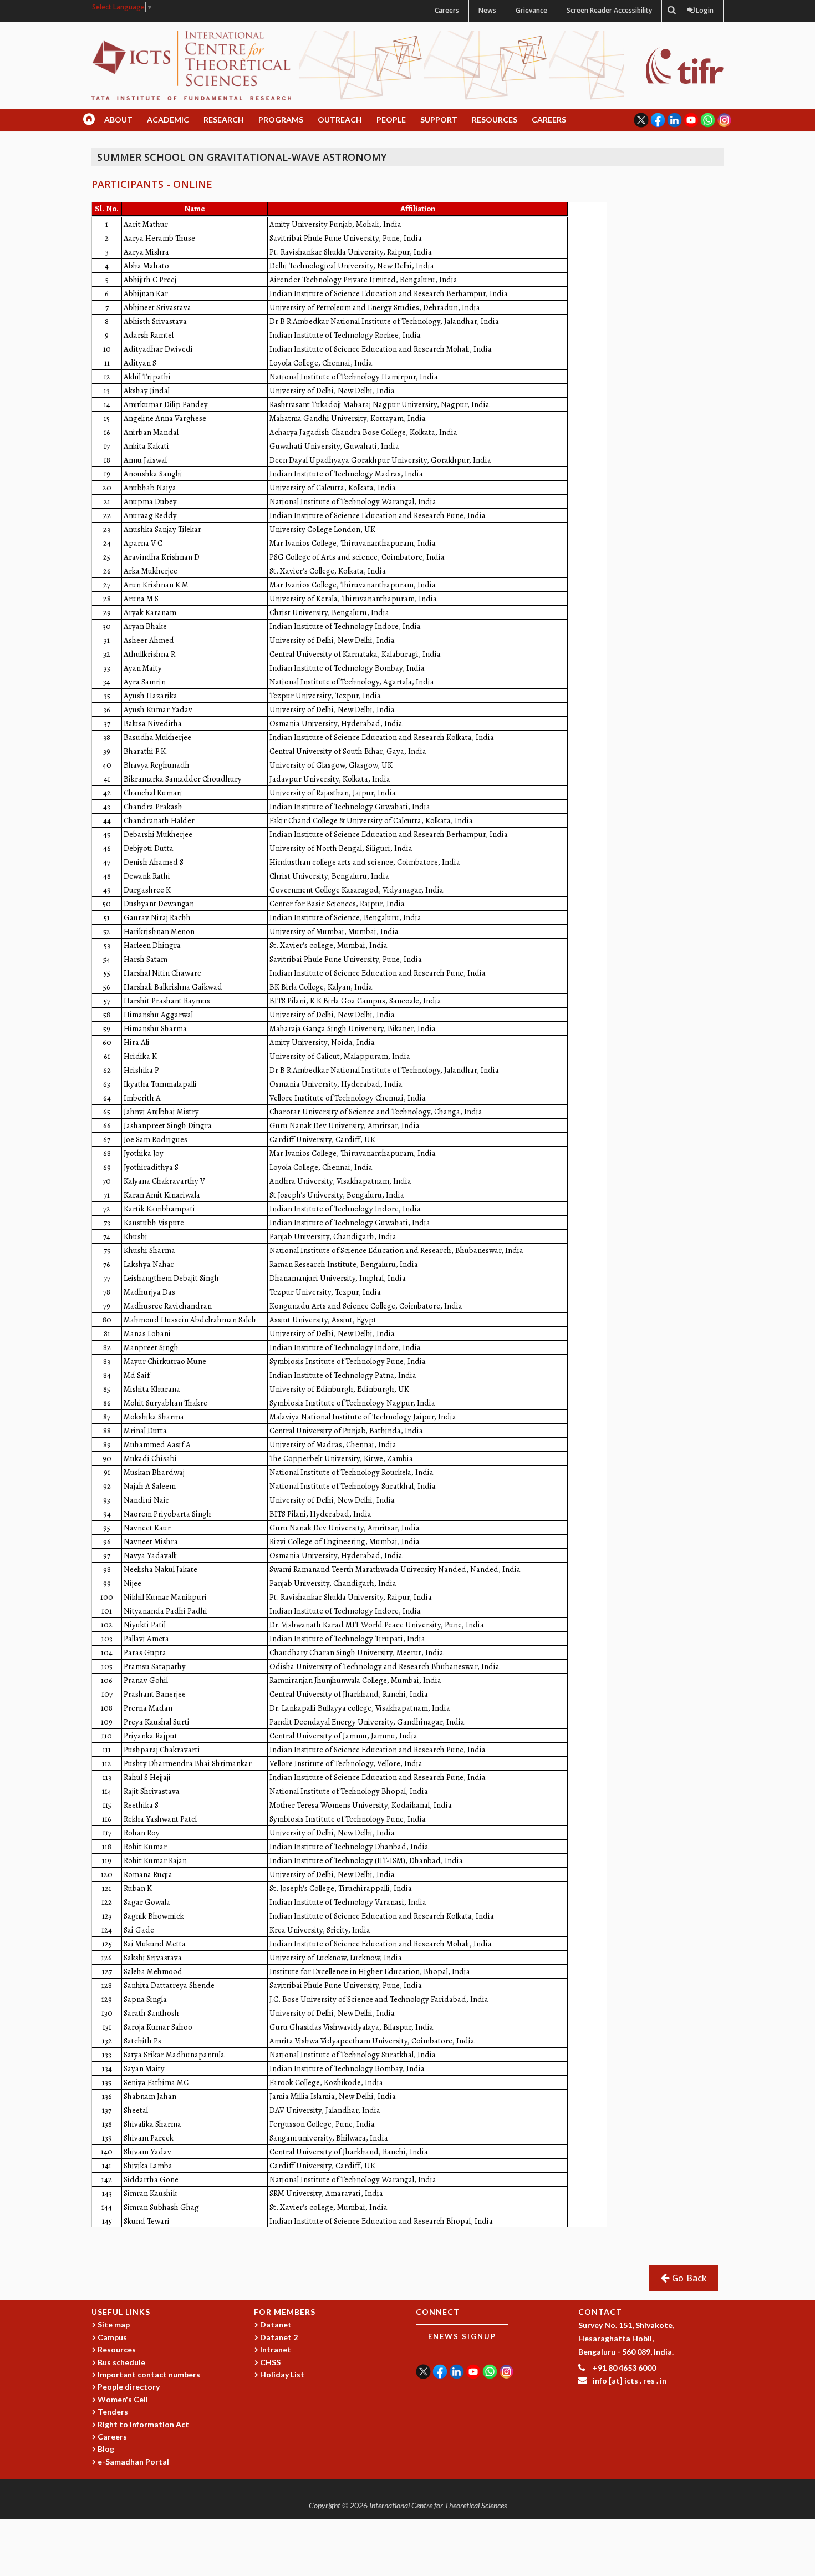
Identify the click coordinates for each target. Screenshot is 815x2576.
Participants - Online (152, 184)
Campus (112, 2337)
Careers (447, 10)
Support (439, 120)
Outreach (340, 120)
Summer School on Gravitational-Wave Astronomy (242, 157)
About (118, 120)
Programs (281, 120)
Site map (114, 2324)
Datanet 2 (279, 2337)
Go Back (688, 2278)
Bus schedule (121, 2362)
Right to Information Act (143, 2424)
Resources (495, 120)
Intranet (276, 2349)
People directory (129, 2387)
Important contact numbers (149, 2374)
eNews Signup (462, 2336)
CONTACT (600, 2312)
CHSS (270, 2362)
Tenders (113, 2412)
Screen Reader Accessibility (609, 10)
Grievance (531, 10)
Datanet (276, 2324)
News (487, 10)
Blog (106, 2449)
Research (224, 120)
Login (702, 10)
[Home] (191, 65)
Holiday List (282, 2374)
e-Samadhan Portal (133, 2461)
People (391, 120)
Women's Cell (123, 2399)
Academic (168, 120)
